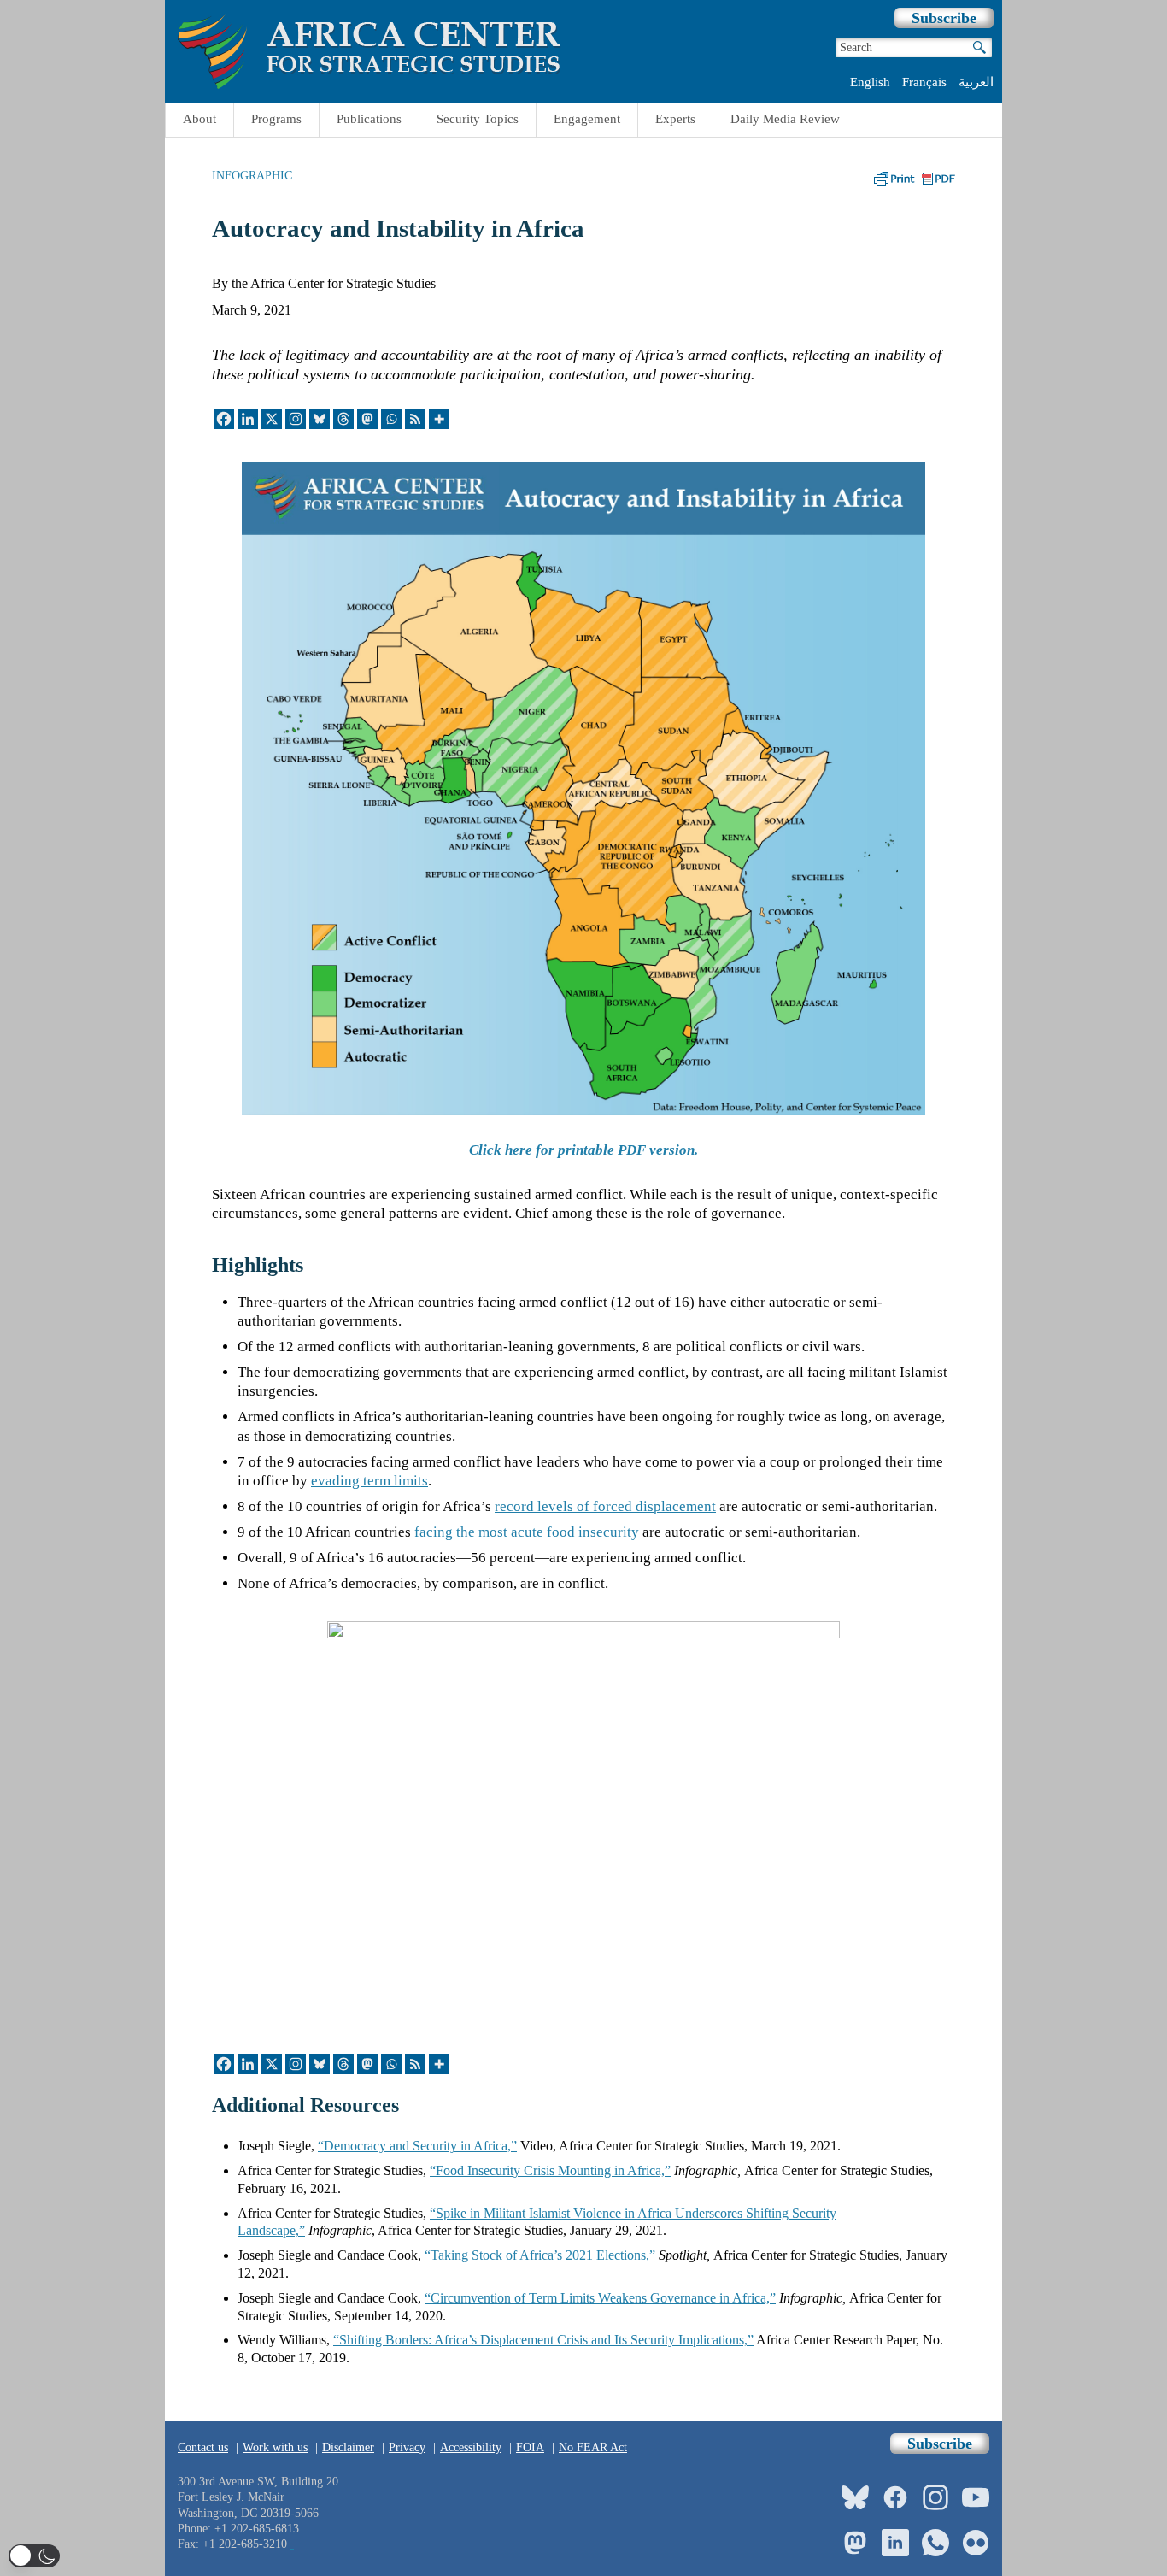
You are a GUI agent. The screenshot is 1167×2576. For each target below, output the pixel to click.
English (870, 82)
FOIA (530, 2447)
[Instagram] (296, 419)
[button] (34, 2556)
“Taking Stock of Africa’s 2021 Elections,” (540, 2255)
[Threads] (343, 419)
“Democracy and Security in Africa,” (417, 2146)
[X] (272, 419)
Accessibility (471, 2447)
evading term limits (369, 1481)
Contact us (203, 2447)
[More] (439, 419)
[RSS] (415, 419)
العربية (976, 82)
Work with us (275, 2447)
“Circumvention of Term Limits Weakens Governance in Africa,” (600, 2298)
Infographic (252, 175)
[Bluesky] (320, 419)
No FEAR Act (593, 2447)
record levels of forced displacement (605, 1506)
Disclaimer (348, 2447)
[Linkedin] (248, 419)
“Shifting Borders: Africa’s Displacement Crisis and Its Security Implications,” (543, 2340)
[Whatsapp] (391, 419)
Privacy (407, 2447)
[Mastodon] (367, 419)
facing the (527, 1532)
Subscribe (944, 18)
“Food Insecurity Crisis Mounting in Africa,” (550, 2170)
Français (924, 82)
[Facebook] (224, 419)
